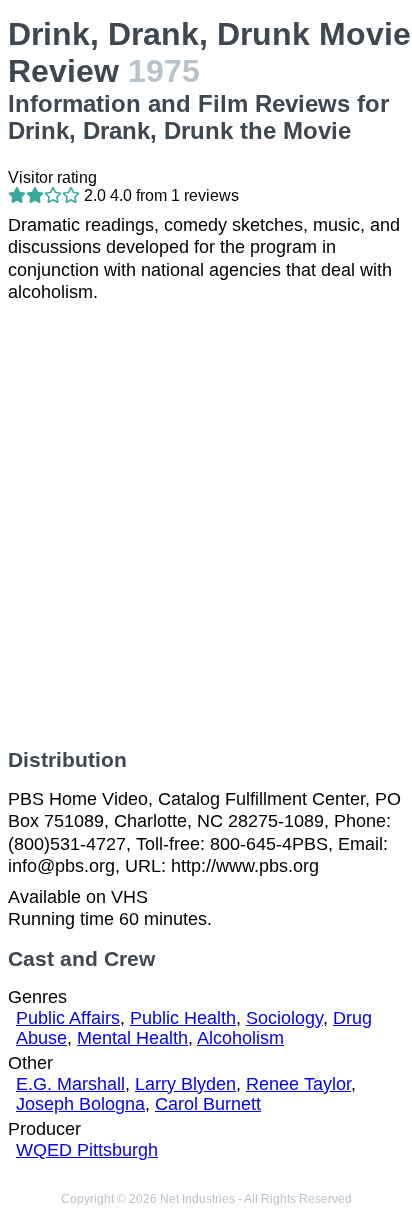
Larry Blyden (185, 1084)
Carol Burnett (208, 1104)
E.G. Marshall (70, 1084)
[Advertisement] (206, 526)
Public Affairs (68, 1018)
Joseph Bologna (80, 1104)
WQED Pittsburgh (87, 1150)
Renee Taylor (298, 1084)
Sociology (284, 1018)
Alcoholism (240, 1038)
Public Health (183, 1018)
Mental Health (132, 1038)
